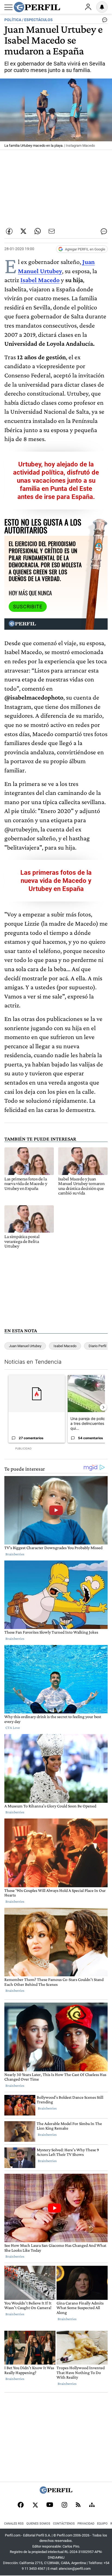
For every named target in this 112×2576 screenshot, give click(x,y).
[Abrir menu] (8, 7)
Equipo (102, 2524)
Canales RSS (14, 2524)
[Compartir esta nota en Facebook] (9, 231)
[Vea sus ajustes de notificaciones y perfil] (102, 7)
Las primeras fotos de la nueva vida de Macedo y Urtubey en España (56, 881)
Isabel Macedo (40, 280)
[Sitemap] (92, 2505)
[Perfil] (56, 2492)
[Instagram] (64, 2505)
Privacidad (86, 2524)
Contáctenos (64, 2524)
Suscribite (28, 607)
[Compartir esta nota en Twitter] (23, 231)
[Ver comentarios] (104, 21)
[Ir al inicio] (37, 7)
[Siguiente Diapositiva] (103, 1407)
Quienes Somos (38, 2524)
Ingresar (88, 7)
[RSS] (78, 2505)
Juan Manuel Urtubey (25, 1346)
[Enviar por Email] (52, 231)
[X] (35, 2505)
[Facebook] (21, 2505)
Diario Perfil (97, 1346)
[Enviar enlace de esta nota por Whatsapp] (38, 231)
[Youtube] (50, 2505)
